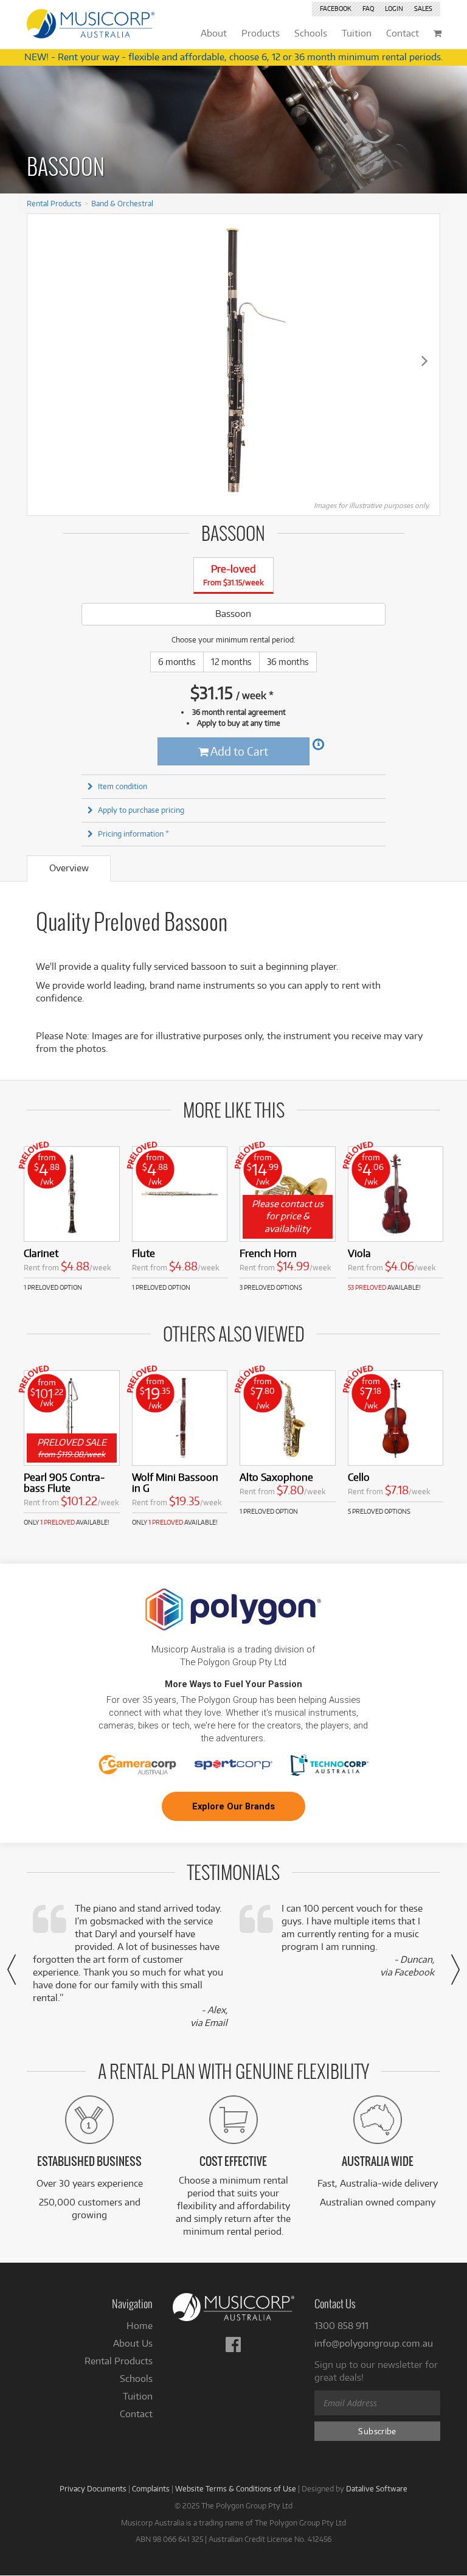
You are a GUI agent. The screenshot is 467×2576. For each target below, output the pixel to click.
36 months (288, 662)
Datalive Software (377, 2488)
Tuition (138, 2396)
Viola (359, 1253)
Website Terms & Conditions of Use (236, 2488)
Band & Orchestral (122, 203)
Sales (423, 9)
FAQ (368, 9)
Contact (136, 2414)
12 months (231, 662)
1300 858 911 (341, 2326)
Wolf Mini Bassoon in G (175, 1482)
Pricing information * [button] (133, 834)
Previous (43, 360)
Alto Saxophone (276, 1477)
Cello (359, 1477)
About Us (133, 2343)
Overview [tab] (69, 868)
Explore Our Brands (233, 1806)
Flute (144, 1253)
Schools (136, 2379)
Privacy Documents (93, 2488)
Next (424, 360)
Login (394, 9)
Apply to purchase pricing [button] (141, 810)
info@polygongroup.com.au (374, 2343)
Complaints (151, 2488)
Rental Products (54, 203)
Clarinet (41, 1253)
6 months (177, 662)
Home (140, 2326)
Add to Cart (238, 751)
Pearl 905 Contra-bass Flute (64, 1482)
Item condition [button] (123, 786)
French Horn (268, 1253)
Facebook (336, 9)
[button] (12, 1969)
